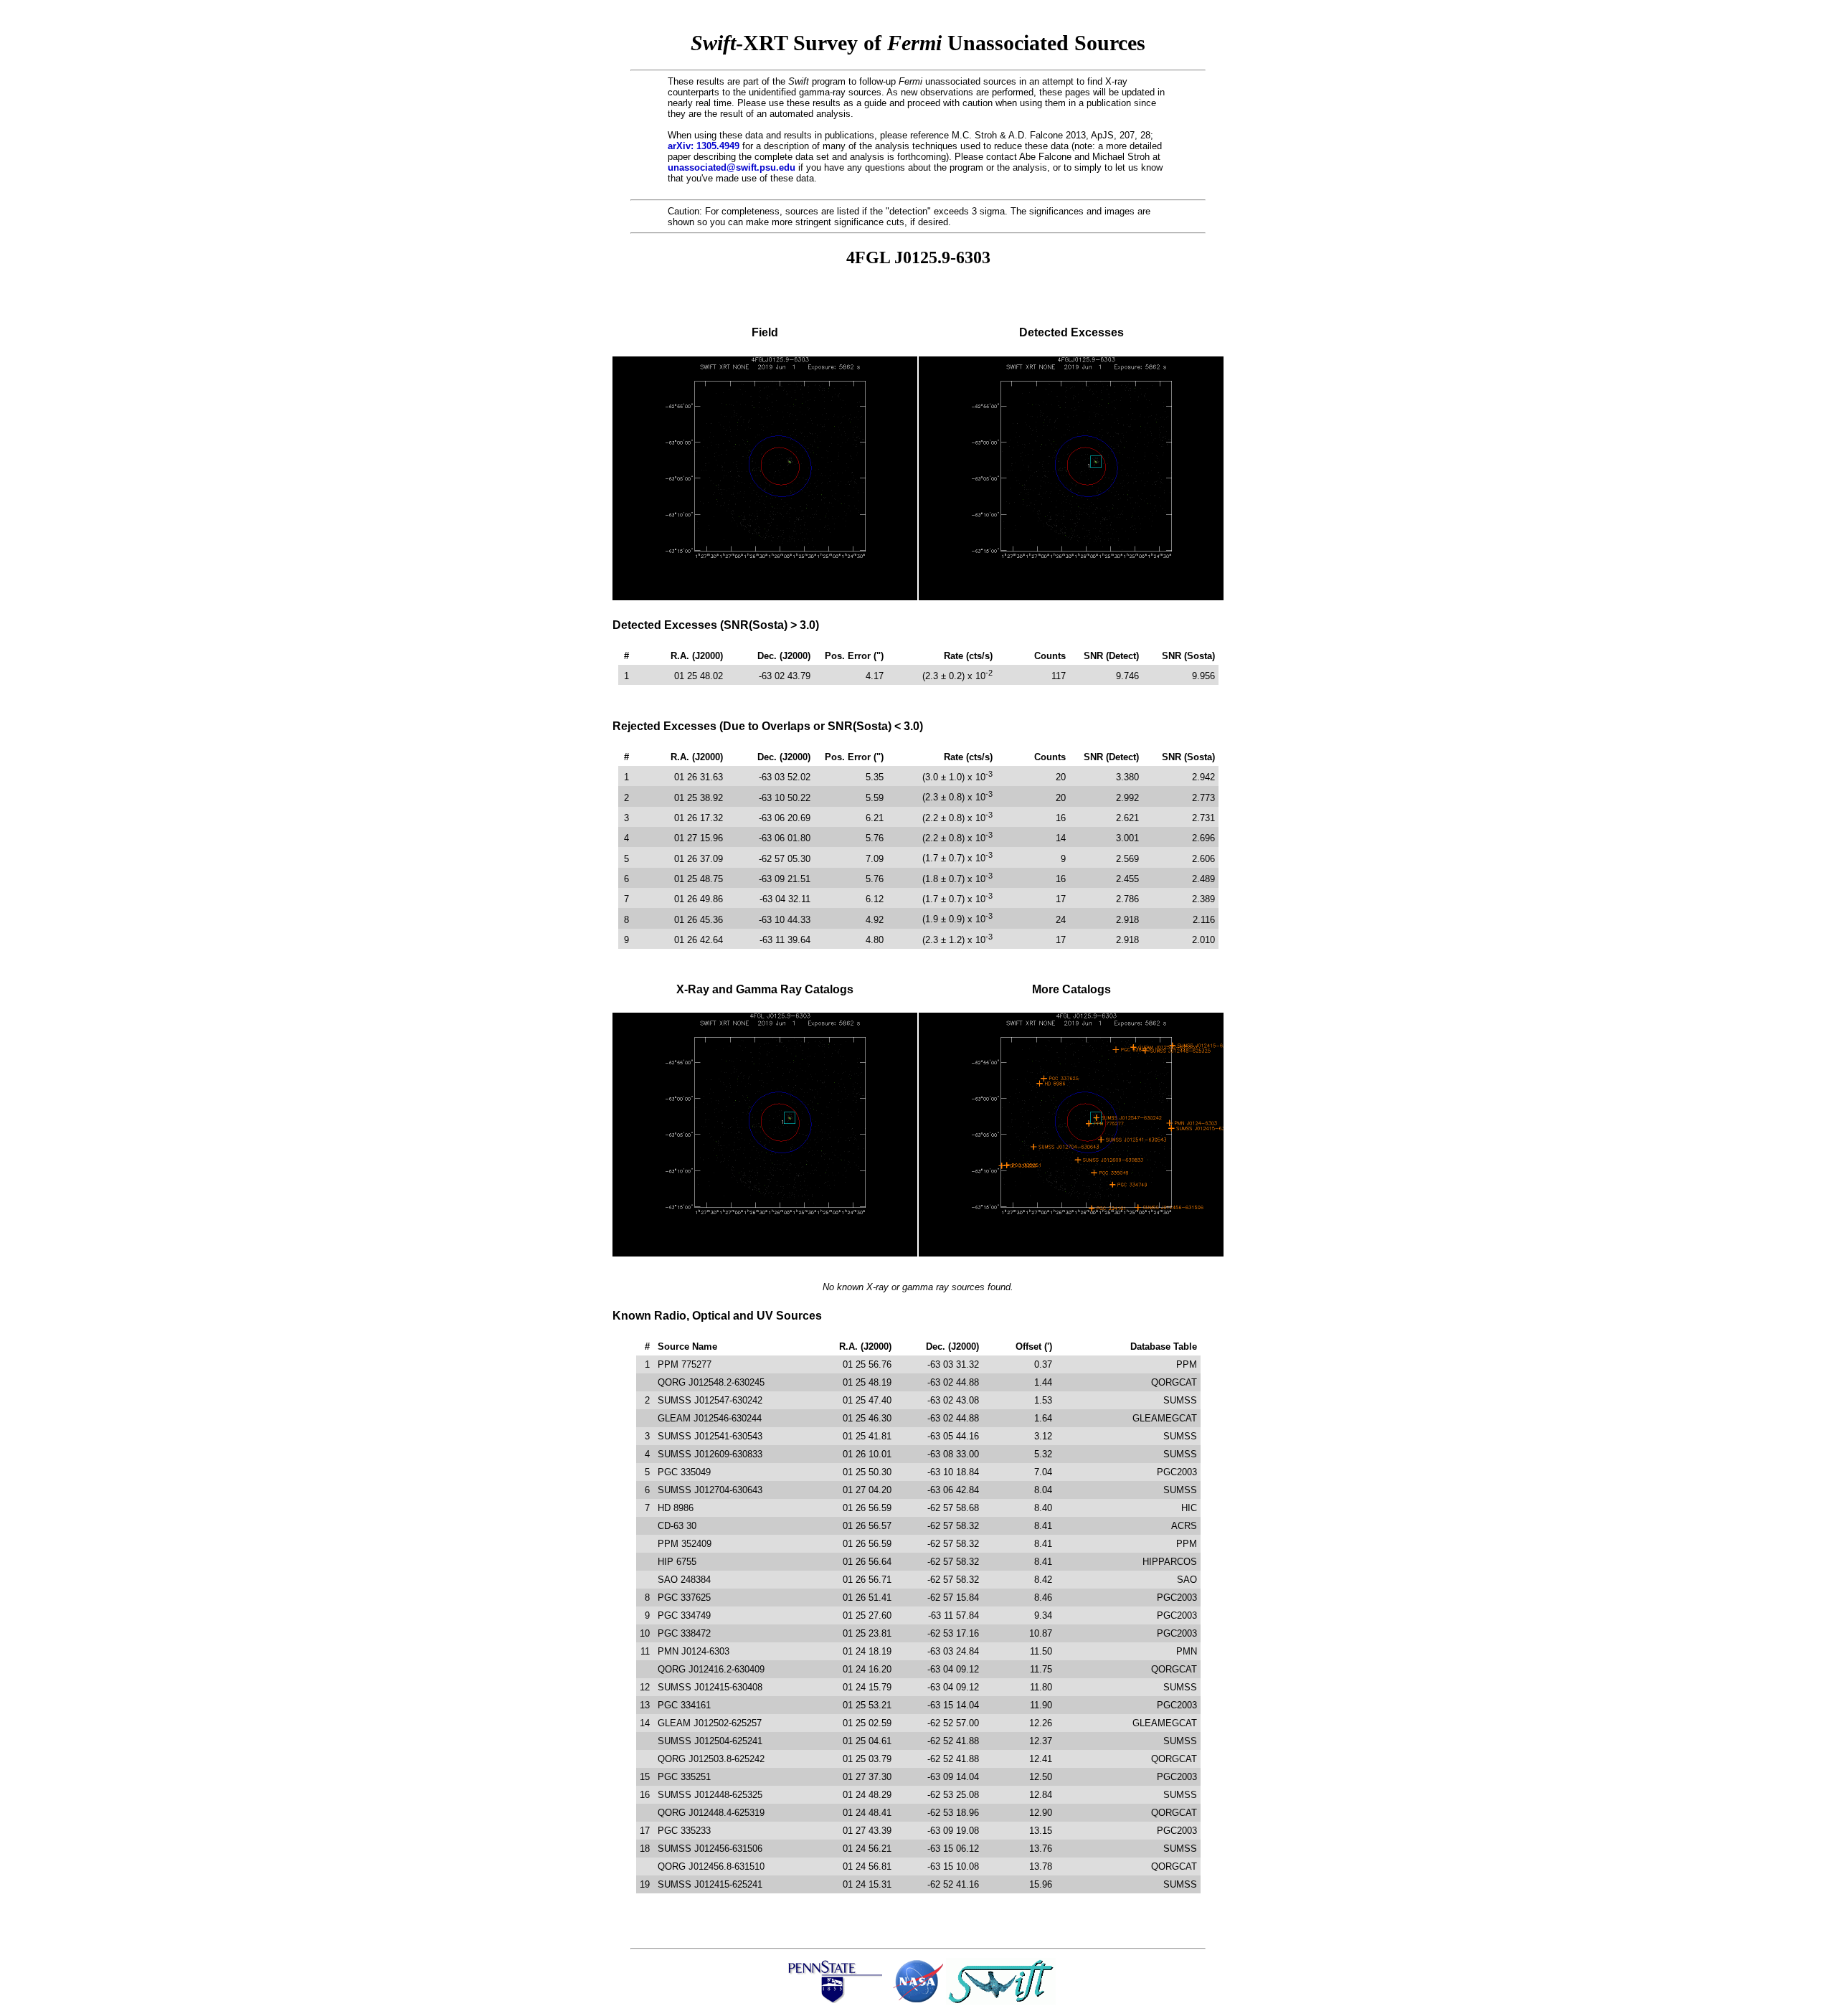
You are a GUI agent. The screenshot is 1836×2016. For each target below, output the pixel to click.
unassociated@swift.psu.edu (732, 167)
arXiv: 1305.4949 (704, 146)
